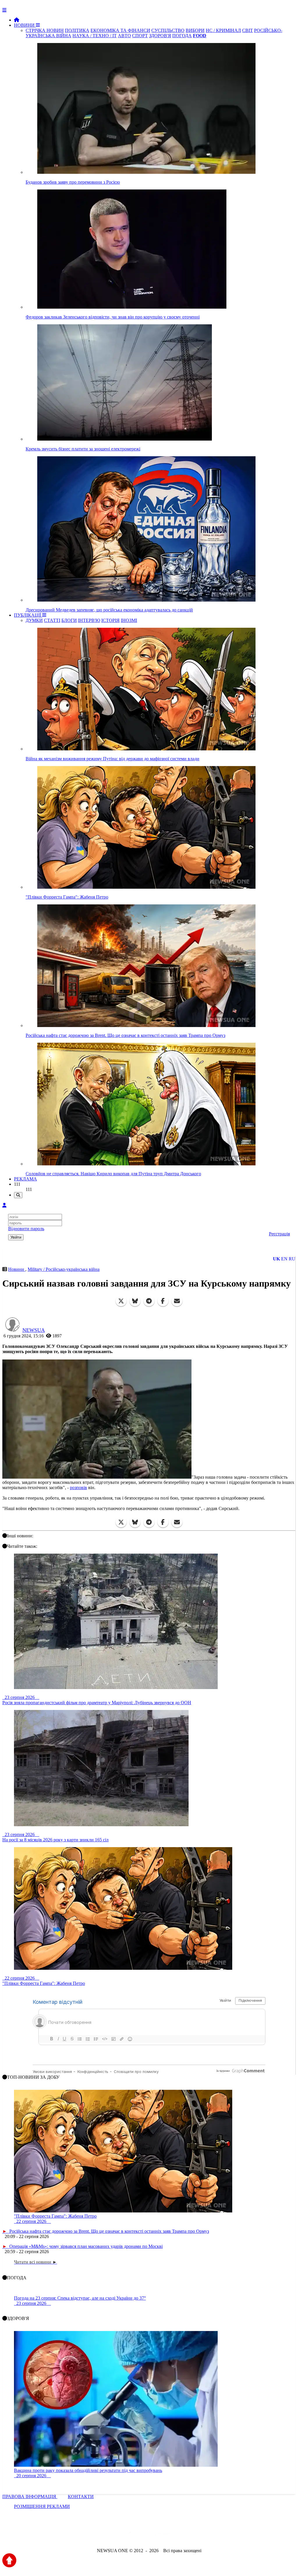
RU (292, 1259)
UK (276, 1259)
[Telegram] (149, 1301)
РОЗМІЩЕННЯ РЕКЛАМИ (42, 2506)
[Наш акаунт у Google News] (162, 2535)
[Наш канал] (180, 2535)
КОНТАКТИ (81, 2497)
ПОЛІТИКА (77, 30)
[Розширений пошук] (18, 1195)
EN (284, 1259)
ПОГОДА (182, 36)
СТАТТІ (52, 620)
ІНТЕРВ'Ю (89, 620)
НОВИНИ (25, 25)
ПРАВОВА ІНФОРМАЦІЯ (30, 2497)
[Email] (177, 1301)
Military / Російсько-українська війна (64, 1269)
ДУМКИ (34, 620)
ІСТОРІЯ (110, 620)
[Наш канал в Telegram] (145, 2535)
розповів (78, 1488)
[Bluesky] (135, 1301)
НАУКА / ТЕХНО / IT (95, 36)
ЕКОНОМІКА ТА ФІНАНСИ (120, 30)
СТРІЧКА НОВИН (45, 30)
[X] (121, 1301)
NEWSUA (34, 1330)
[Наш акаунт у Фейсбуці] (132, 2535)
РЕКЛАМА (25, 1179)
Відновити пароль (26, 1229)
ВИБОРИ (195, 30)
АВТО (124, 36)
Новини (17, 1269)
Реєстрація (279, 1234)
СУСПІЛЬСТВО (168, 30)
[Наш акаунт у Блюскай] (119, 2535)
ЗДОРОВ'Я (160, 36)
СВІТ (248, 30)
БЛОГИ (69, 620)
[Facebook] (163, 1301)
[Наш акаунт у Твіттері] (105, 2535)
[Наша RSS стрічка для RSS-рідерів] (195, 2535)
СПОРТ (140, 36)
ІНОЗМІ (129, 620)
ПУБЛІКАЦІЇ (28, 615)
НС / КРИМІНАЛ (223, 30)
